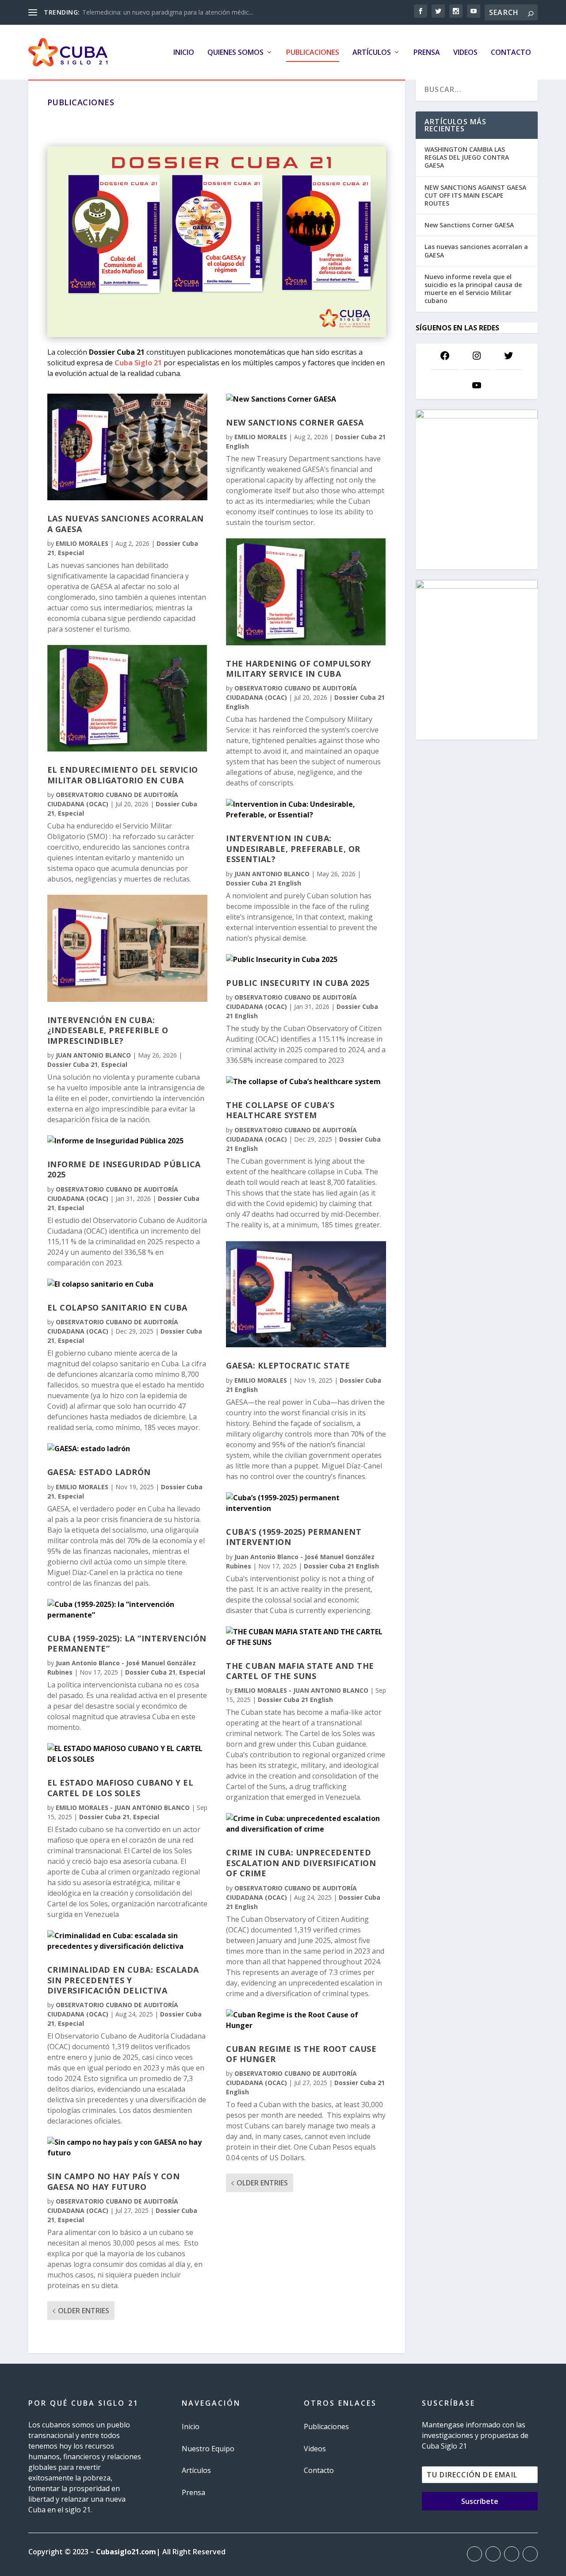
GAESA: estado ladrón (99, 1472)
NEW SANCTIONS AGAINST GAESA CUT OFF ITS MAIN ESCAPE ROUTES (475, 195)
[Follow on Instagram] (512, 2554)
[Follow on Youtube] (530, 2554)
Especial (71, 553)
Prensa (427, 53)
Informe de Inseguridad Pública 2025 (124, 1169)
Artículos (372, 53)
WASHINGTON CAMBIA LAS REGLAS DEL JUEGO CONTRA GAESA (467, 157)
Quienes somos (235, 53)
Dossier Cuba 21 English (264, 883)
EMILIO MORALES (82, 543)
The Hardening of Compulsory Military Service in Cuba (299, 669)
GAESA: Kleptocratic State (288, 1365)
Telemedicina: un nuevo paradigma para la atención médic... (168, 12)
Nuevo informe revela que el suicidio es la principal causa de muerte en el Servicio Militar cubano (473, 289)
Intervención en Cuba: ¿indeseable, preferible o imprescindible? (108, 1030)
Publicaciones (313, 53)
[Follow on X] (493, 2554)
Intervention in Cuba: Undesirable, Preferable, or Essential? (293, 849)
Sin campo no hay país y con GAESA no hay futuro (114, 2181)
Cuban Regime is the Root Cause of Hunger (301, 2054)
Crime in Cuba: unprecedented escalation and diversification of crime (301, 1863)
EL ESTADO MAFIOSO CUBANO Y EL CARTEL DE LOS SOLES (120, 1788)
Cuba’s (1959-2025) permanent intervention (294, 1537)
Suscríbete (480, 2501)
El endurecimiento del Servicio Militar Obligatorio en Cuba (123, 775)
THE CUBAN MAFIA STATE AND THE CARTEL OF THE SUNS (300, 1671)
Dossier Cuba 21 (73, 1064)
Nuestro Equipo (208, 2449)
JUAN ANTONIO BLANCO (93, 1055)
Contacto (511, 53)
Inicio (184, 53)
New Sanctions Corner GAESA (295, 422)
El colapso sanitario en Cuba (117, 1307)
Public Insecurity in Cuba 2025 (298, 983)
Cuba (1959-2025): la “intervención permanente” (127, 1643)
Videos (465, 53)
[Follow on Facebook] (474, 2554)
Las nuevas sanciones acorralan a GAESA (126, 523)
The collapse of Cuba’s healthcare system (280, 1110)
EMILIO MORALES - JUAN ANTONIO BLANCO (123, 1807)
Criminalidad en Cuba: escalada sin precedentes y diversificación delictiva (123, 1980)
